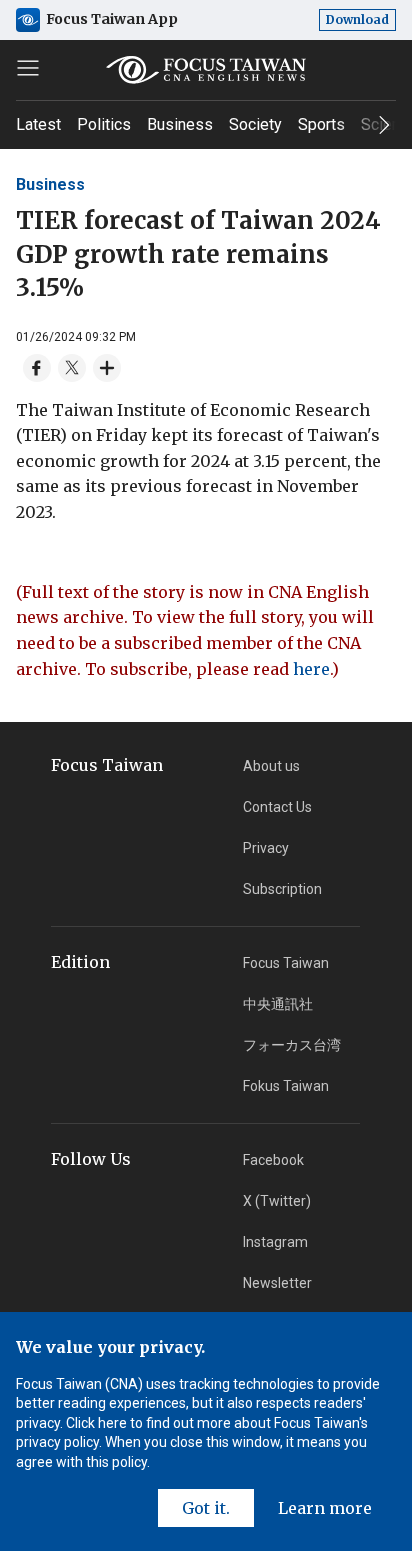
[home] (206, 70)
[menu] (28, 68)
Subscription (282, 889)
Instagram (275, 1242)
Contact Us (277, 807)
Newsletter (277, 1283)
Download (357, 19)
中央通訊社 (278, 1004)
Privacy (266, 848)
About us (271, 766)
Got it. (206, 1508)
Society (255, 124)
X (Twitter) (277, 1201)
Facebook (273, 1160)
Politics (104, 124)
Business (180, 124)
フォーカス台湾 (292, 1045)
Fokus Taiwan (286, 1086)
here (311, 669)
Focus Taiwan (286, 963)
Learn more (325, 1508)
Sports (321, 124)
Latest (38, 124)
